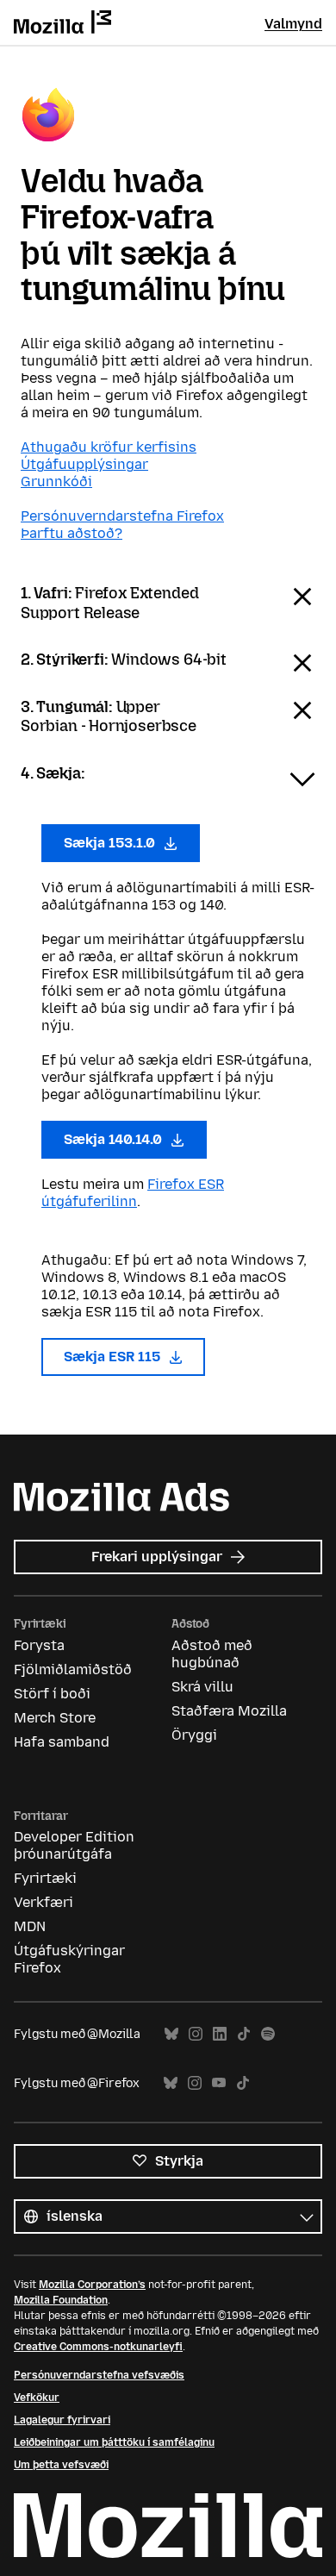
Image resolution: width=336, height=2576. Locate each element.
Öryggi (194, 1735)
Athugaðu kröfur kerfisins (109, 447)
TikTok (244, 2034)
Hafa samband (62, 1742)
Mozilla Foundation (61, 2300)
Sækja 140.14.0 (115, 1139)
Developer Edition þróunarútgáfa (74, 1845)
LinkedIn (220, 2034)
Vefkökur (37, 2398)
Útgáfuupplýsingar (84, 464)
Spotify (268, 2034)
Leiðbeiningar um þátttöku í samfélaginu (114, 2442)
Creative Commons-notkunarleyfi (98, 2347)
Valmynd (293, 24)
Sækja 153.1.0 (111, 843)
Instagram (196, 2034)
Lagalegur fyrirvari (62, 2420)
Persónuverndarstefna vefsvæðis (99, 2375)
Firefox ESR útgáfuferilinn (133, 1193)
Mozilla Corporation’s (92, 2285)
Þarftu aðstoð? (72, 533)
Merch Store (55, 1718)
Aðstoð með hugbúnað (212, 1654)
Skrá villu (202, 1687)
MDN (30, 1926)
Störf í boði (52, 1694)
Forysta (39, 1645)
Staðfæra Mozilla (229, 1711)
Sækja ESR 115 (114, 1357)
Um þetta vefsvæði (61, 2465)
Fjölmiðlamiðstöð (73, 1669)
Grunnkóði (56, 481)
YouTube (219, 2083)
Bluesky (171, 2034)
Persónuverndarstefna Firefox (122, 516)
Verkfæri (44, 1902)
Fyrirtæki (45, 1878)
